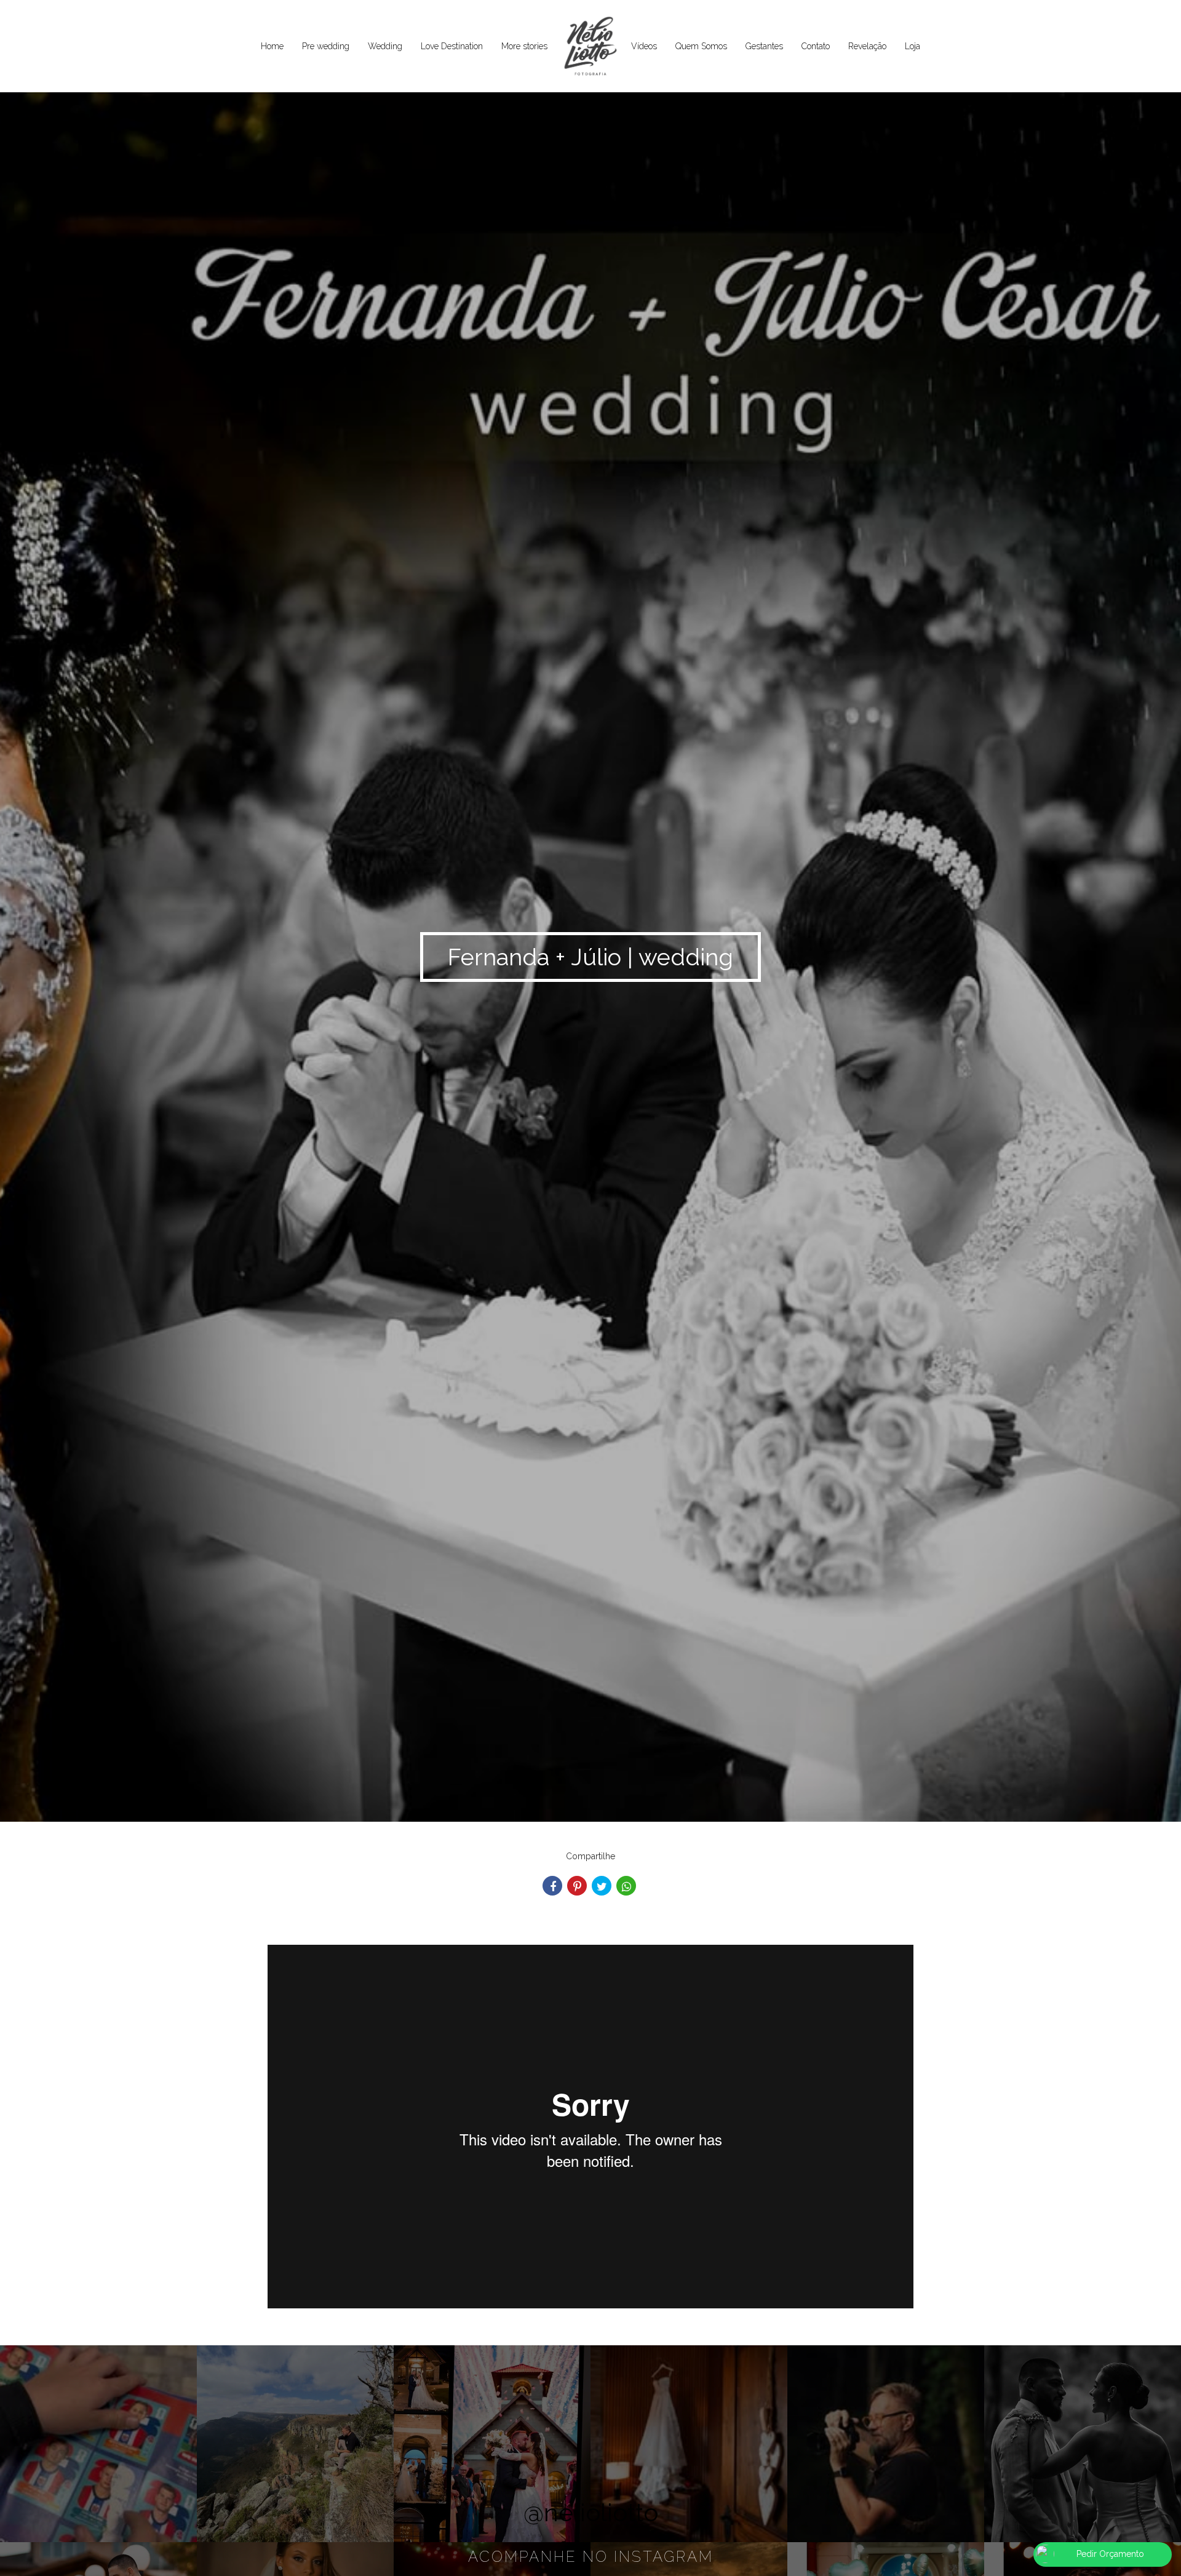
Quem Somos (701, 46)
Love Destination (452, 46)
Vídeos (644, 46)
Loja (913, 46)
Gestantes (764, 46)
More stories (524, 46)
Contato (816, 46)
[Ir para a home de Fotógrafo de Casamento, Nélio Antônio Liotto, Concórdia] (589, 47)
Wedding (385, 46)
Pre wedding (326, 46)
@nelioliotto (591, 2512)
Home (272, 46)
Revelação (867, 46)
